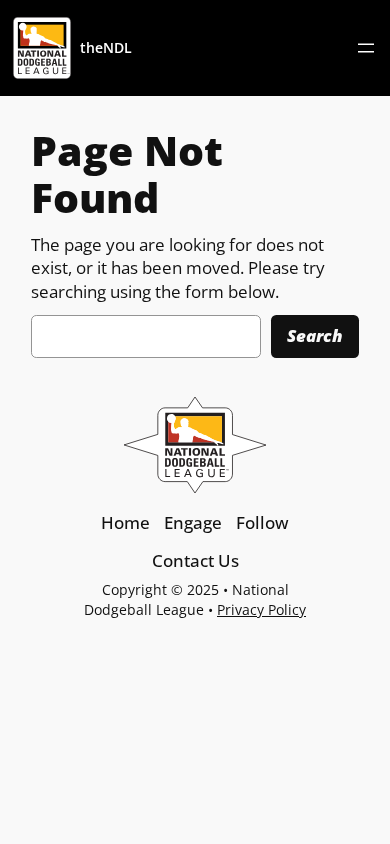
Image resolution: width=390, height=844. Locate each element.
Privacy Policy (261, 609)
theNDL (106, 47)
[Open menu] (366, 48)
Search (315, 335)
